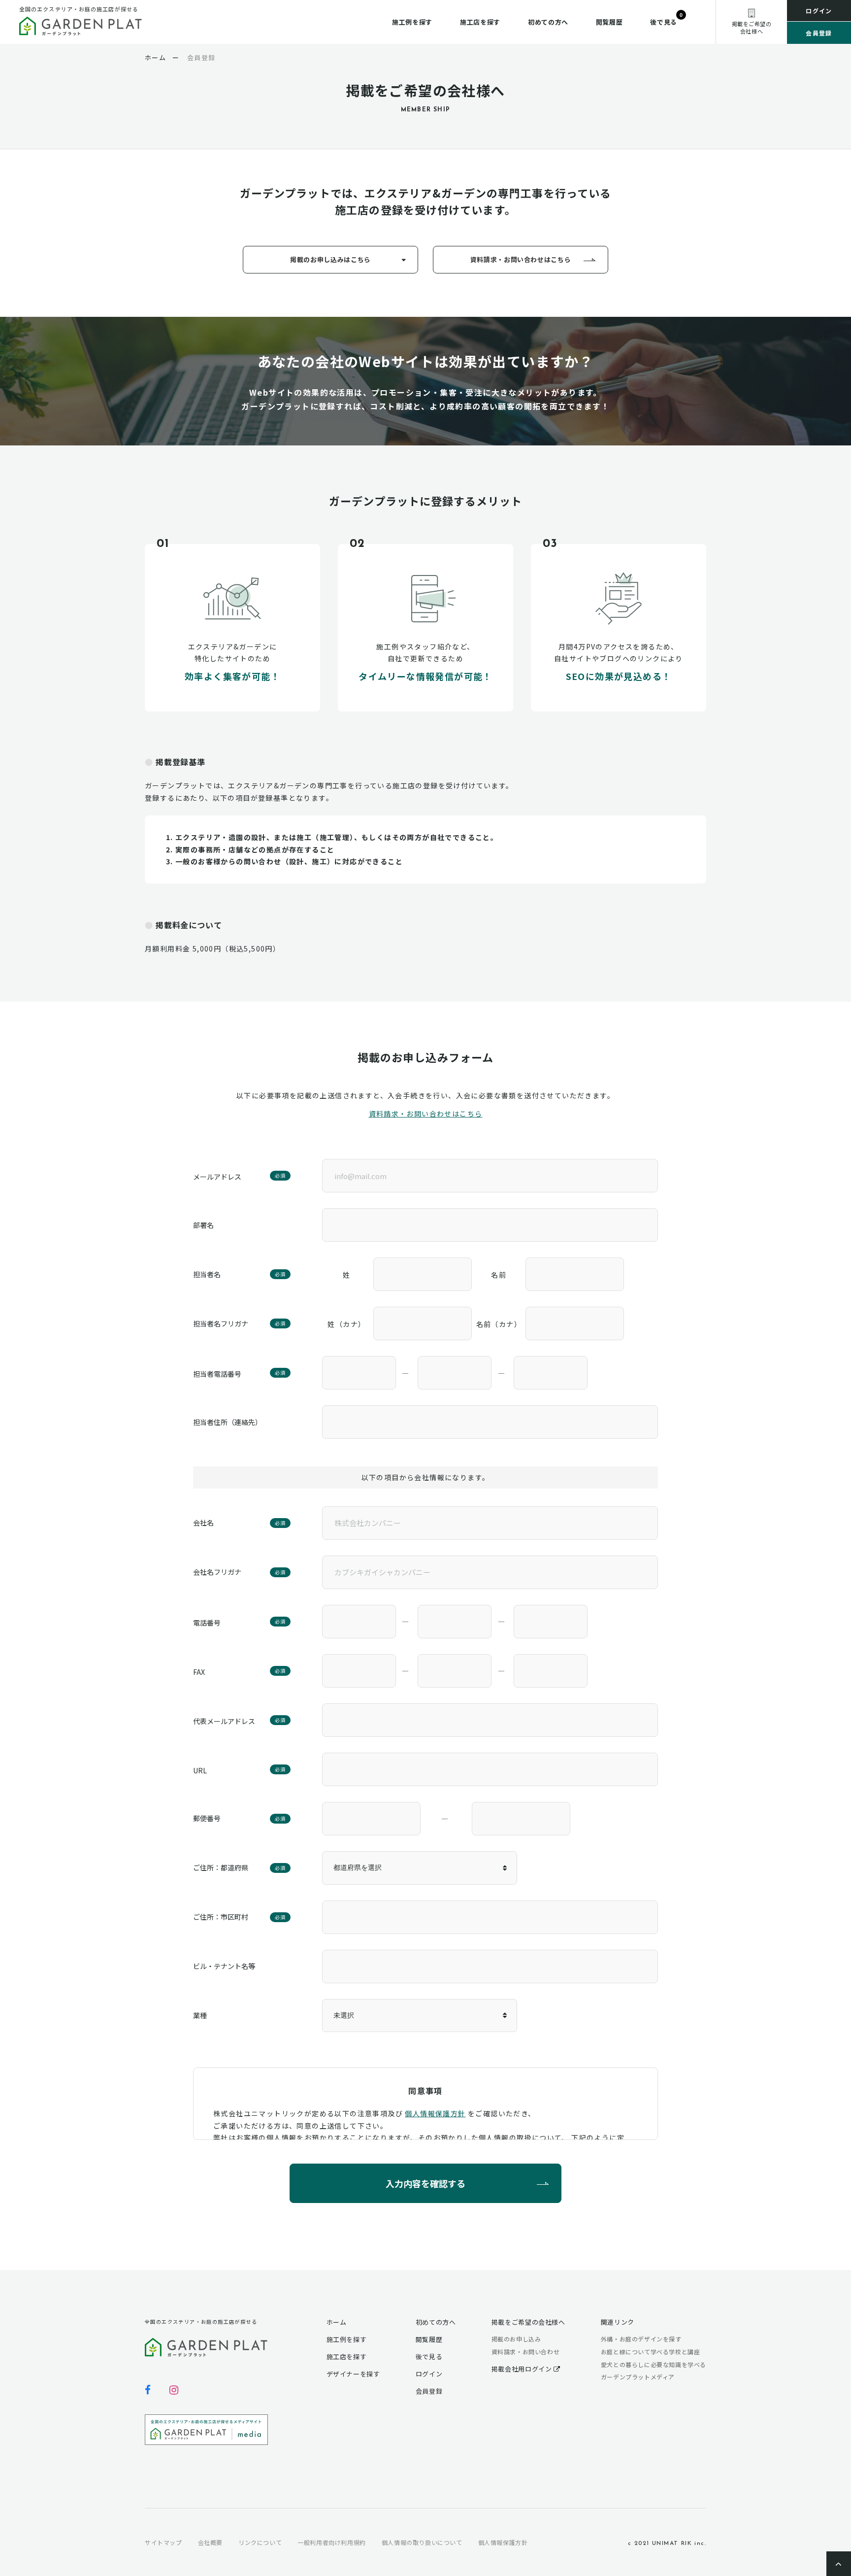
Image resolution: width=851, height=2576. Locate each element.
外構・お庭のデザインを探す (641, 2339)
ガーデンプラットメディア (638, 2377)
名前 (499, 1275)
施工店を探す (480, 22)
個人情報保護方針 (435, 2113)
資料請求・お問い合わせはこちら (521, 259)
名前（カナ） (499, 1324)
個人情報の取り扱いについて (422, 2542)
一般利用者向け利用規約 (332, 2542)
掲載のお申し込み (516, 2339)
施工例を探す (412, 22)
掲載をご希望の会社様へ (528, 2322)
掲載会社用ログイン (523, 2369)
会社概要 (210, 2542)
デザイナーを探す (353, 2374)
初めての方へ (548, 22)
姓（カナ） (346, 1324)
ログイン (819, 11)
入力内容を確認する (425, 2183)
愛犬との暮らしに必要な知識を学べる (654, 2364)
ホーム (337, 2322)
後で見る (664, 22)
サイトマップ (164, 2542)
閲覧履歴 (609, 22)
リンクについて (260, 2542)
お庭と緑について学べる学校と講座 (651, 2352)
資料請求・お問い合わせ (526, 2352)
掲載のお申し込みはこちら (330, 259)
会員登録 (819, 33)
